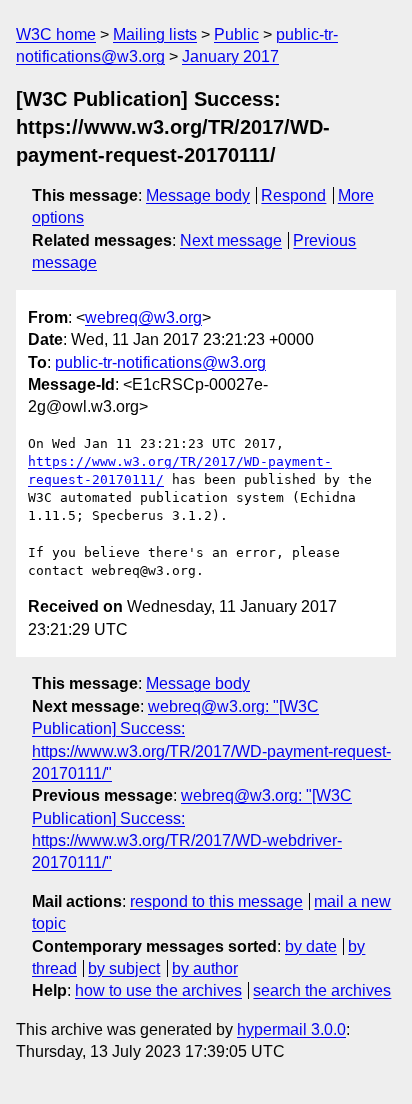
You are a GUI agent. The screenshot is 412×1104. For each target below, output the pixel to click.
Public (236, 34)
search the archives (322, 990)
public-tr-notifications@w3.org (160, 362)
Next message (231, 240)
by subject (124, 968)
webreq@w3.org (143, 317)
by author (205, 968)
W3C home (56, 34)
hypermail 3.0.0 (291, 1029)
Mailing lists (155, 34)
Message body (198, 195)
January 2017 (230, 56)
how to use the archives (158, 990)
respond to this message (216, 901)
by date (311, 946)
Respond (293, 195)
